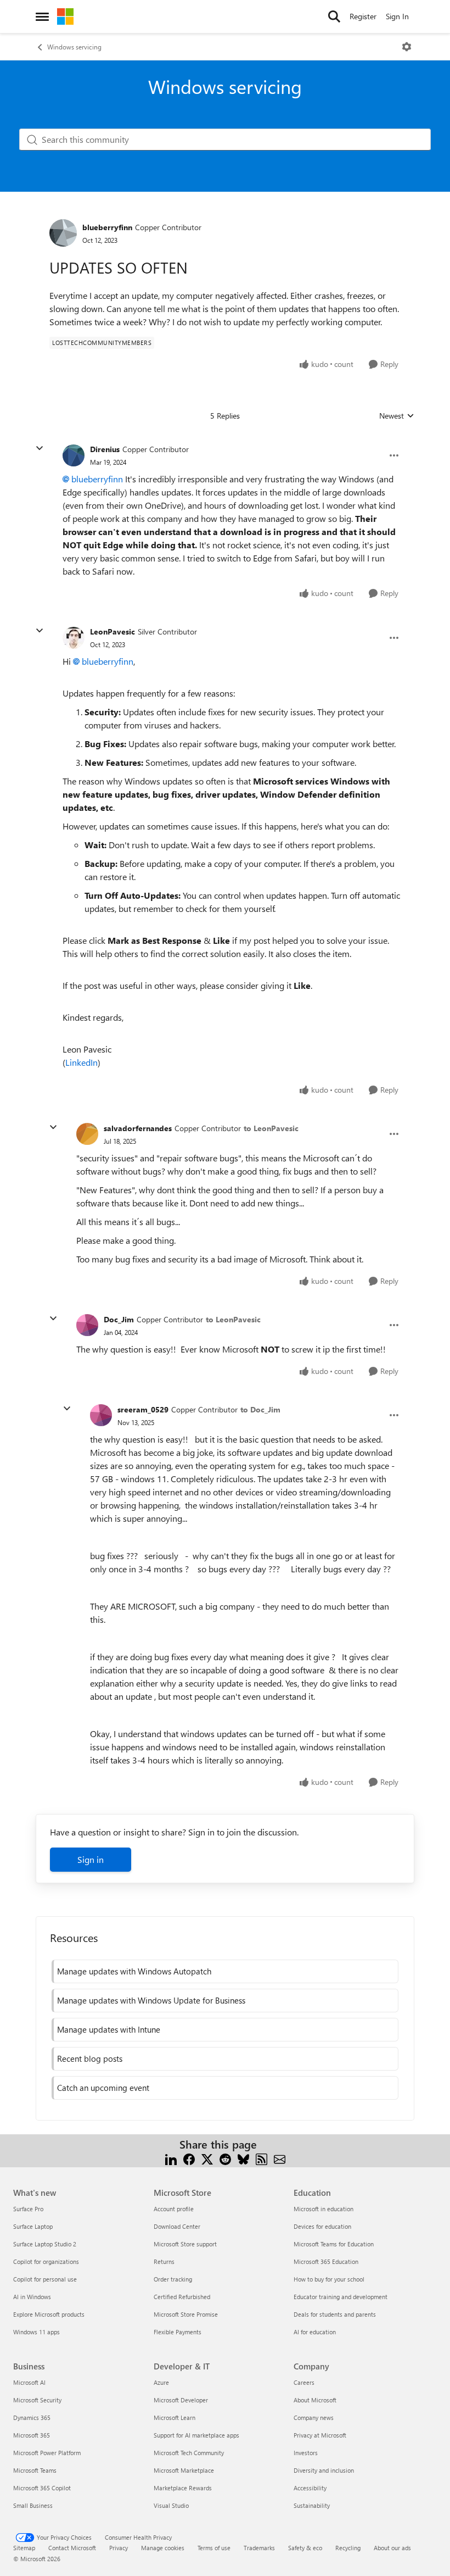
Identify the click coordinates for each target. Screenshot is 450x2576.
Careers (304, 2382)
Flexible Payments (178, 2332)
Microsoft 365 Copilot (42, 2488)
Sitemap (24, 2548)
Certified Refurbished (182, 2297)
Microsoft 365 (32, 2435)
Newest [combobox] (397, 416)
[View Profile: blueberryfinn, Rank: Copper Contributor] (63, 233)
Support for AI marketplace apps (196, 2435)
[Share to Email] (280, 2158)
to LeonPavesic (271, 1128)
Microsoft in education (324, 2209)
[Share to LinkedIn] (171, 2158)
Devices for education (322, 2226)
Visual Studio (171, 2505)
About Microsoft (315, 2400)
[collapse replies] (40, 448)
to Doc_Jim (260, 1409)
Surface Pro (28, 2209)
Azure (161, 2382)
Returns (164, 2261)
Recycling (348, 2548)
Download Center (177, 2226)
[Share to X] (207, 2158)
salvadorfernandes (138, 1128)
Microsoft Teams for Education (334, 2244)
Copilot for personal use (45, 2279)
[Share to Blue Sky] (243, 2158)
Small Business (33, 2505)
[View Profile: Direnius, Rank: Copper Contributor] (74, 455)
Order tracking (173, 2279)
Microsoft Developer (181, 2400)
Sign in (91, 1859)
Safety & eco (305, 2548)
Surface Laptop (33, 2226)
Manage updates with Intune (109, 2029)
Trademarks (259, 2548)
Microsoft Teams (35, 2470)
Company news (314, 2418)
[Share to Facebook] (189, 2158)
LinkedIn (81, 1062)
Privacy (119, 2548)
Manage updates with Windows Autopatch (134, 1971)
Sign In (397, 16)
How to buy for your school (329, 2279)
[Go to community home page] (65, 16)
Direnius (105, 449)
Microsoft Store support (185, 2244)
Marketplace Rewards (183, 2488)
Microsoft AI (29, 2382)
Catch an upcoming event (103, 2088)
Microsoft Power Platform (47, 2453)
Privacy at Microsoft (320, 2435)
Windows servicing (74, 47)
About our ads (392, 2548)
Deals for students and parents (335, 2314)
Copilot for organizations (46, 2261)
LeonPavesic (113, 632)
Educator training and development (341, 2297)
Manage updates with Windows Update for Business (151, 2000)
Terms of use (214, 2548)
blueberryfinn (107, 227)
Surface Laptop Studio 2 (45, 2244)
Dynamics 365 (32, 2418)
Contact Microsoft (72, 2548)
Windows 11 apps (36, 2332)
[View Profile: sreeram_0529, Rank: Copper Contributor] (101, 1415)
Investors (306, 2453)
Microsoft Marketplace (184, 2470)
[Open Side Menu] (42, 16)
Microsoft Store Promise (186, 2314)
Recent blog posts (90, 2058)
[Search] (334, 16)
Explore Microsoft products (49, 2314)
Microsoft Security (37, 2400)
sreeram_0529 (143, 1409)
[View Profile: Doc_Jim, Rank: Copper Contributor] (87, 1325)
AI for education (315, 2332)
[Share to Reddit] (225, 2158)
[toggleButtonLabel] (407, 47)
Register (363, 16)
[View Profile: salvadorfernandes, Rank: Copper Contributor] (87, 1134)
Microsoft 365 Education (326, 2261)
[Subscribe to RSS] (261, 2158)
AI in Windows (32, 2297)
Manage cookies (163, 2548)
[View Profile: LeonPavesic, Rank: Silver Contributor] (74, 638)
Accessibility (310, 2488)
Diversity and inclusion (324, 2470)
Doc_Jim (119, 1319)
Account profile (174, 2209)
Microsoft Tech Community (189, 2453)
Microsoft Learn (175, 2418)
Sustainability (312, 2505)
